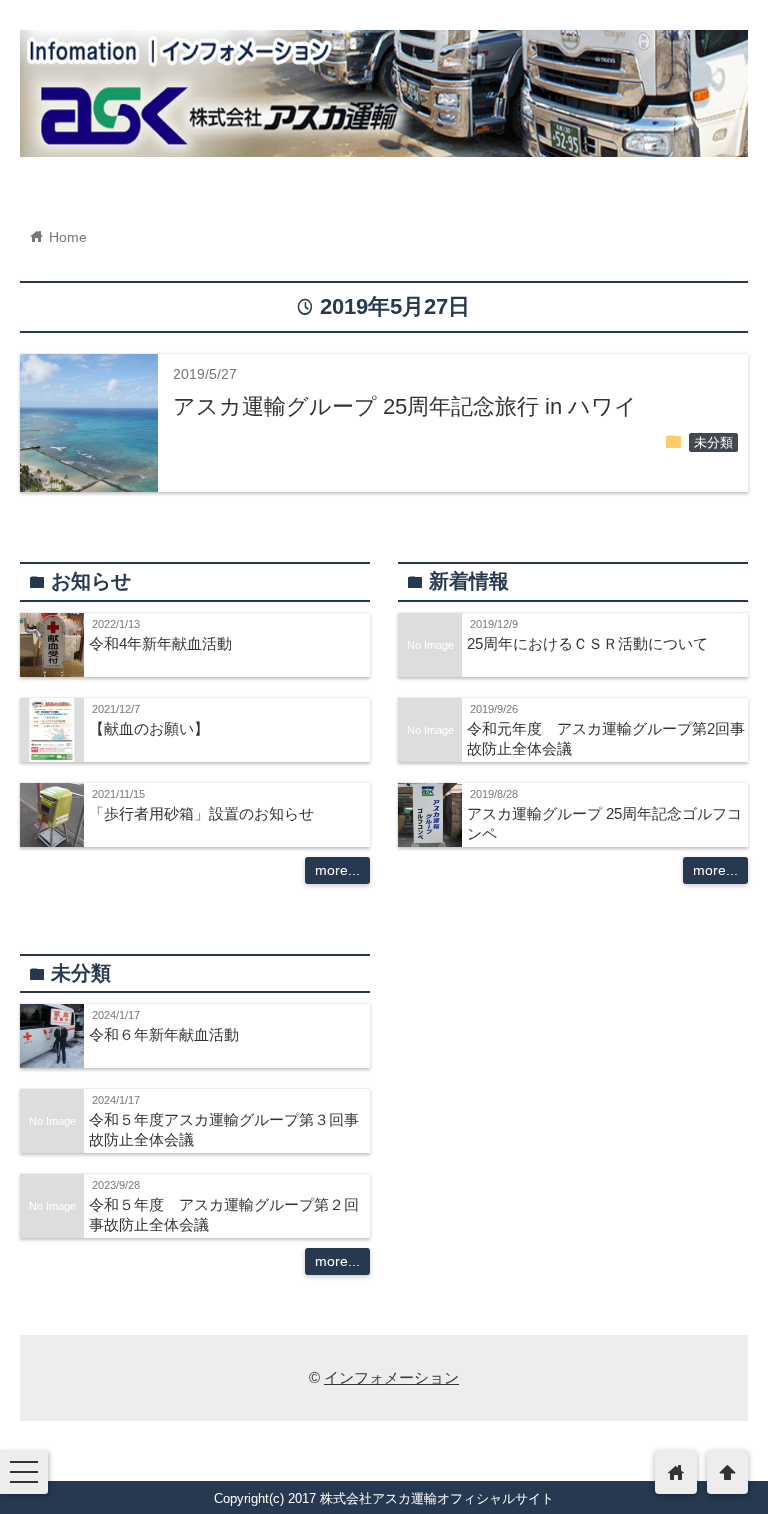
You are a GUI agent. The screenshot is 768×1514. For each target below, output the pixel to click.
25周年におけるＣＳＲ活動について (587, 643)
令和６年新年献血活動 (164, 1034)
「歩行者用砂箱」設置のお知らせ (201, 813)
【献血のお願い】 (149, 728)
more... (337, 870)
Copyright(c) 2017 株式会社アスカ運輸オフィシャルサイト (384, 1498)
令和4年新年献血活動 (160, 643)
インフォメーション (391, 1377)
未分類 (713, 443)
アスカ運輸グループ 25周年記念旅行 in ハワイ (405, 406)
